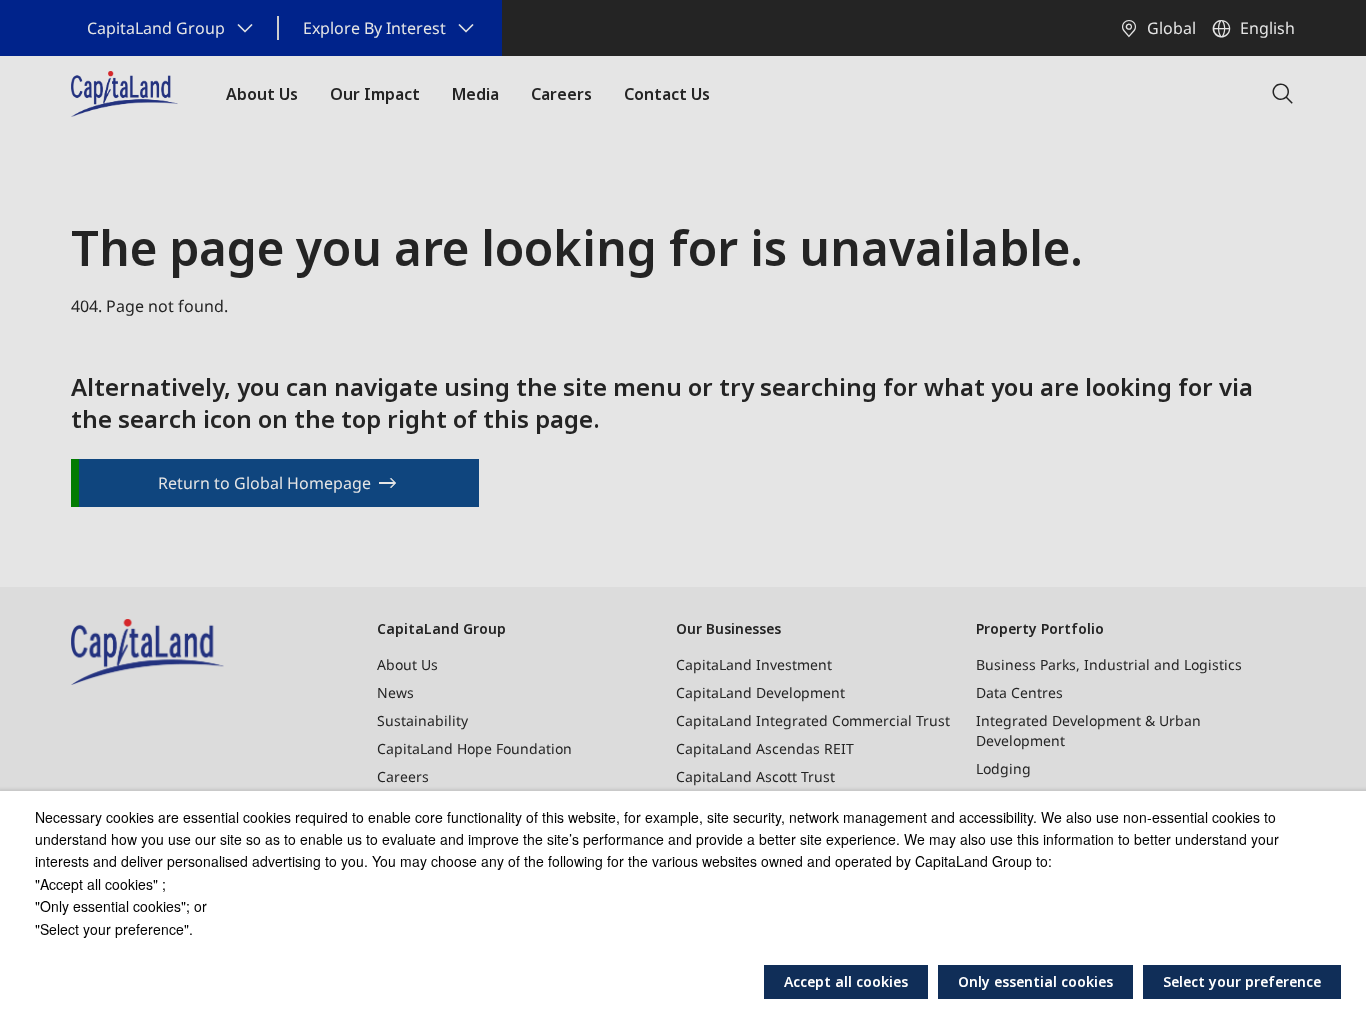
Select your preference (1242, 981)
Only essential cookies (1035, 981)
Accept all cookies (846, 981)
